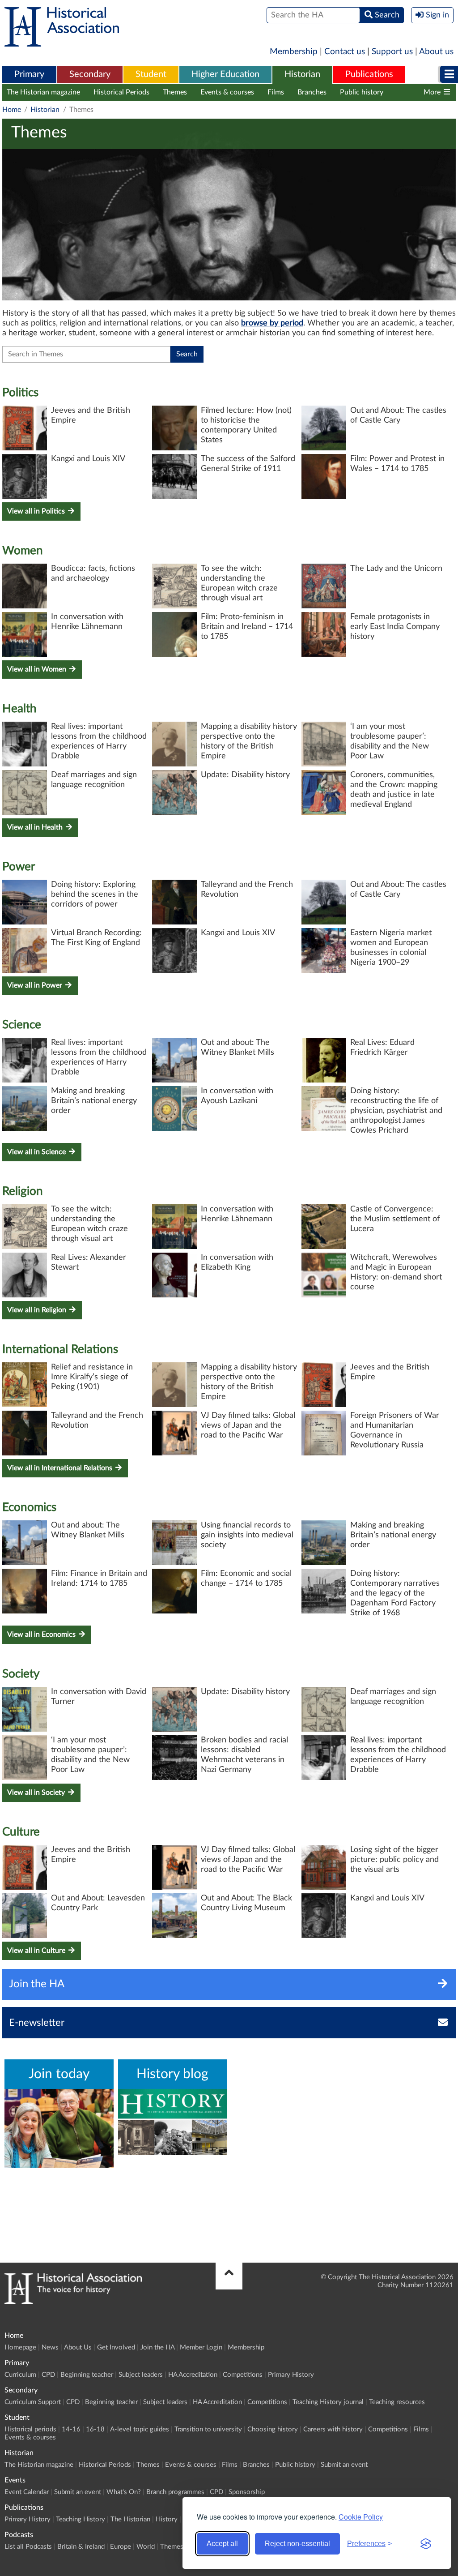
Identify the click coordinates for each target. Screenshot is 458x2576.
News (50, 2347)
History (167, 2519)
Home (12, 110)
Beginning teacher (87, 2375)
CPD (48, 2375)
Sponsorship (247, 2492)
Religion (23, 1191)
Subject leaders (141, 2375)
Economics (29, 1507)
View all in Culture (37, 1951)
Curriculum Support (33, 2402)
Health (19, 709)
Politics (20, 393)
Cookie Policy (361, 2517)
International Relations (60, 1349)
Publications (369, 74)
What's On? (124, 2492)
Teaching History (81, 2519)
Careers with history (333, 2429)
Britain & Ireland (81, 2547)
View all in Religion (38, 1310)
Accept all (222, 2544)
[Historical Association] (62, 42)
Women (23, 551)
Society (21, 1674)
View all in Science (37, 1152)
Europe (121, 2547)
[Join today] (59, 2128)
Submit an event (344, 2465)
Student (151, 74)
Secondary (90, 74)
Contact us (345, 52)
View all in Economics (42, 1635)
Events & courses (227, 92)
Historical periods (30, 2429)
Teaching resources (397, 2402)
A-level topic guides (140, 2429)
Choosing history (273, 2429)
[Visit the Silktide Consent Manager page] (426, 2544)
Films (276, 92)
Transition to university (208, 2429)
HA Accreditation (193, 2375)
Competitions (243, 2375)
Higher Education (225, 74)
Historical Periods (121, 92)
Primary (29, 74)
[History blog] (173, 2122)
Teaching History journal (328, 2402)
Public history (362, 92)
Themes (175, 92)
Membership (294, 52)
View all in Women (38, 669)
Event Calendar (27, 2492)
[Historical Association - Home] (73, 2302)
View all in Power (36, 985)
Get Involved (116, 2347)
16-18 (95, 2429)
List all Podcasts (28, 2547)
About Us (78, 2347)
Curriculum (20, 2375)
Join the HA (157, 2347)
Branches (312, 92)
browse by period (272, 323)
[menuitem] (29, 75)
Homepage (20, 2347)
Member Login (201, 2347)
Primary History (291, 2375)
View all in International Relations (61, 1468)
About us (436, 52)
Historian (302, 74)
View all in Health (36, 827)
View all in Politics (37, 511)
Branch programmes (175, 2492)
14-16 (71, 2429)
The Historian (130, 2519)
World (146, 2547)
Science (22, 1025)
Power (19, 867)
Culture (21, 1832)
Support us (392, 52)
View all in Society (37, 1793)
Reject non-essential (297, 2544)
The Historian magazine (43, 92)
